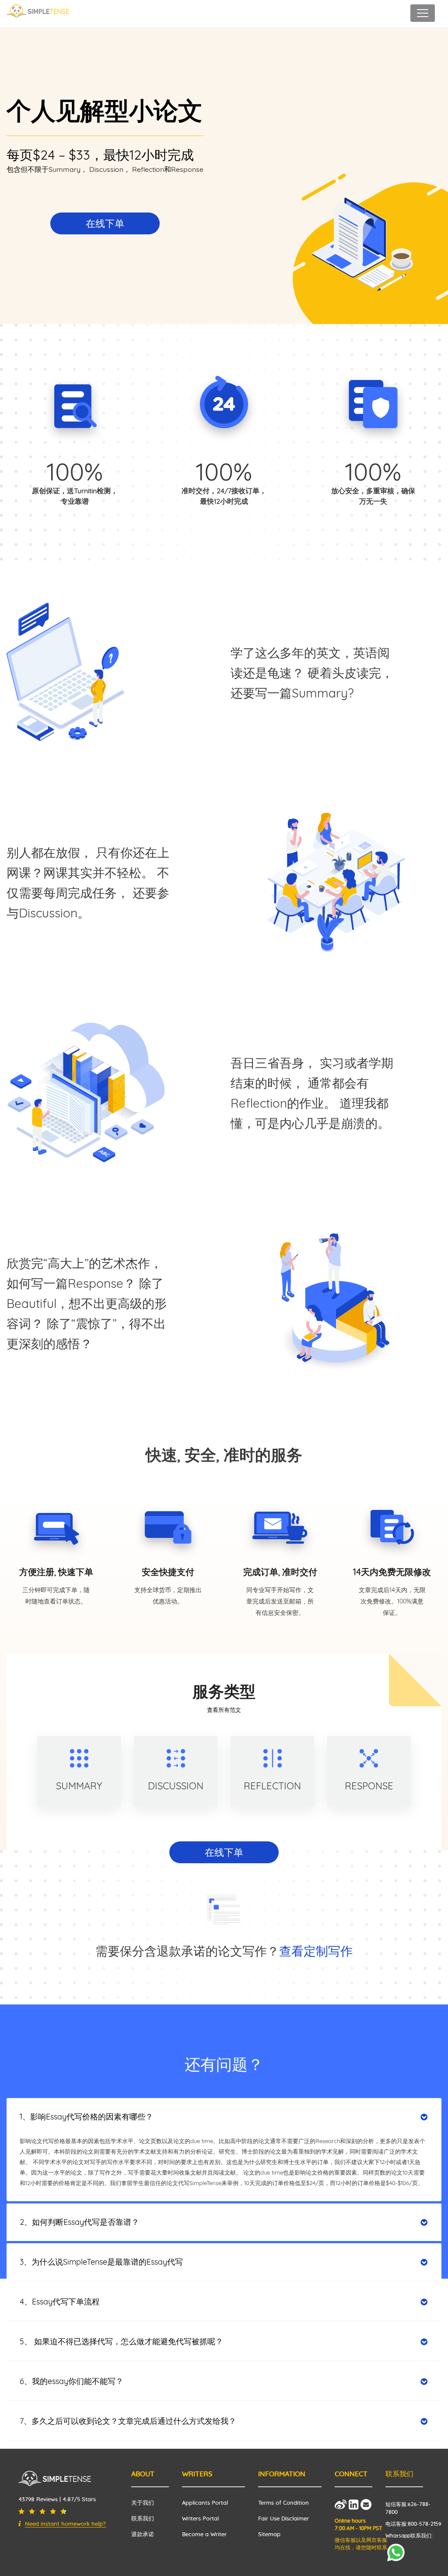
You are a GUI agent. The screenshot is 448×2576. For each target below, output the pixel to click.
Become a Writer (204, 2535)
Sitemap (269, 2535)
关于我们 (143, 2503)
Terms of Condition (283, 2503)
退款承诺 (143, 2535)
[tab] (224, 2117)
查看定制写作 (316, 1951)
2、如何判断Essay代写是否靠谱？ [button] (79, 2222)
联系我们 (143, 2519)
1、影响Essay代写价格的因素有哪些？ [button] (86, 2117)
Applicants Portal (205, 2503)
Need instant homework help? (65, 2524)
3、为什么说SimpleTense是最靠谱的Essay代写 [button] (101, 2262)
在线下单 (105, 223)
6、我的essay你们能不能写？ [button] (72, 2381)
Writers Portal (200, 2519)
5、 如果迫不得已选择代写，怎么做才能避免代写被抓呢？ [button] (121, 2341)
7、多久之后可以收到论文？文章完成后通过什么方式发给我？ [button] (128, 2421)
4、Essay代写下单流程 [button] (60, 2302)
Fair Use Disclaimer (283, 2519)
